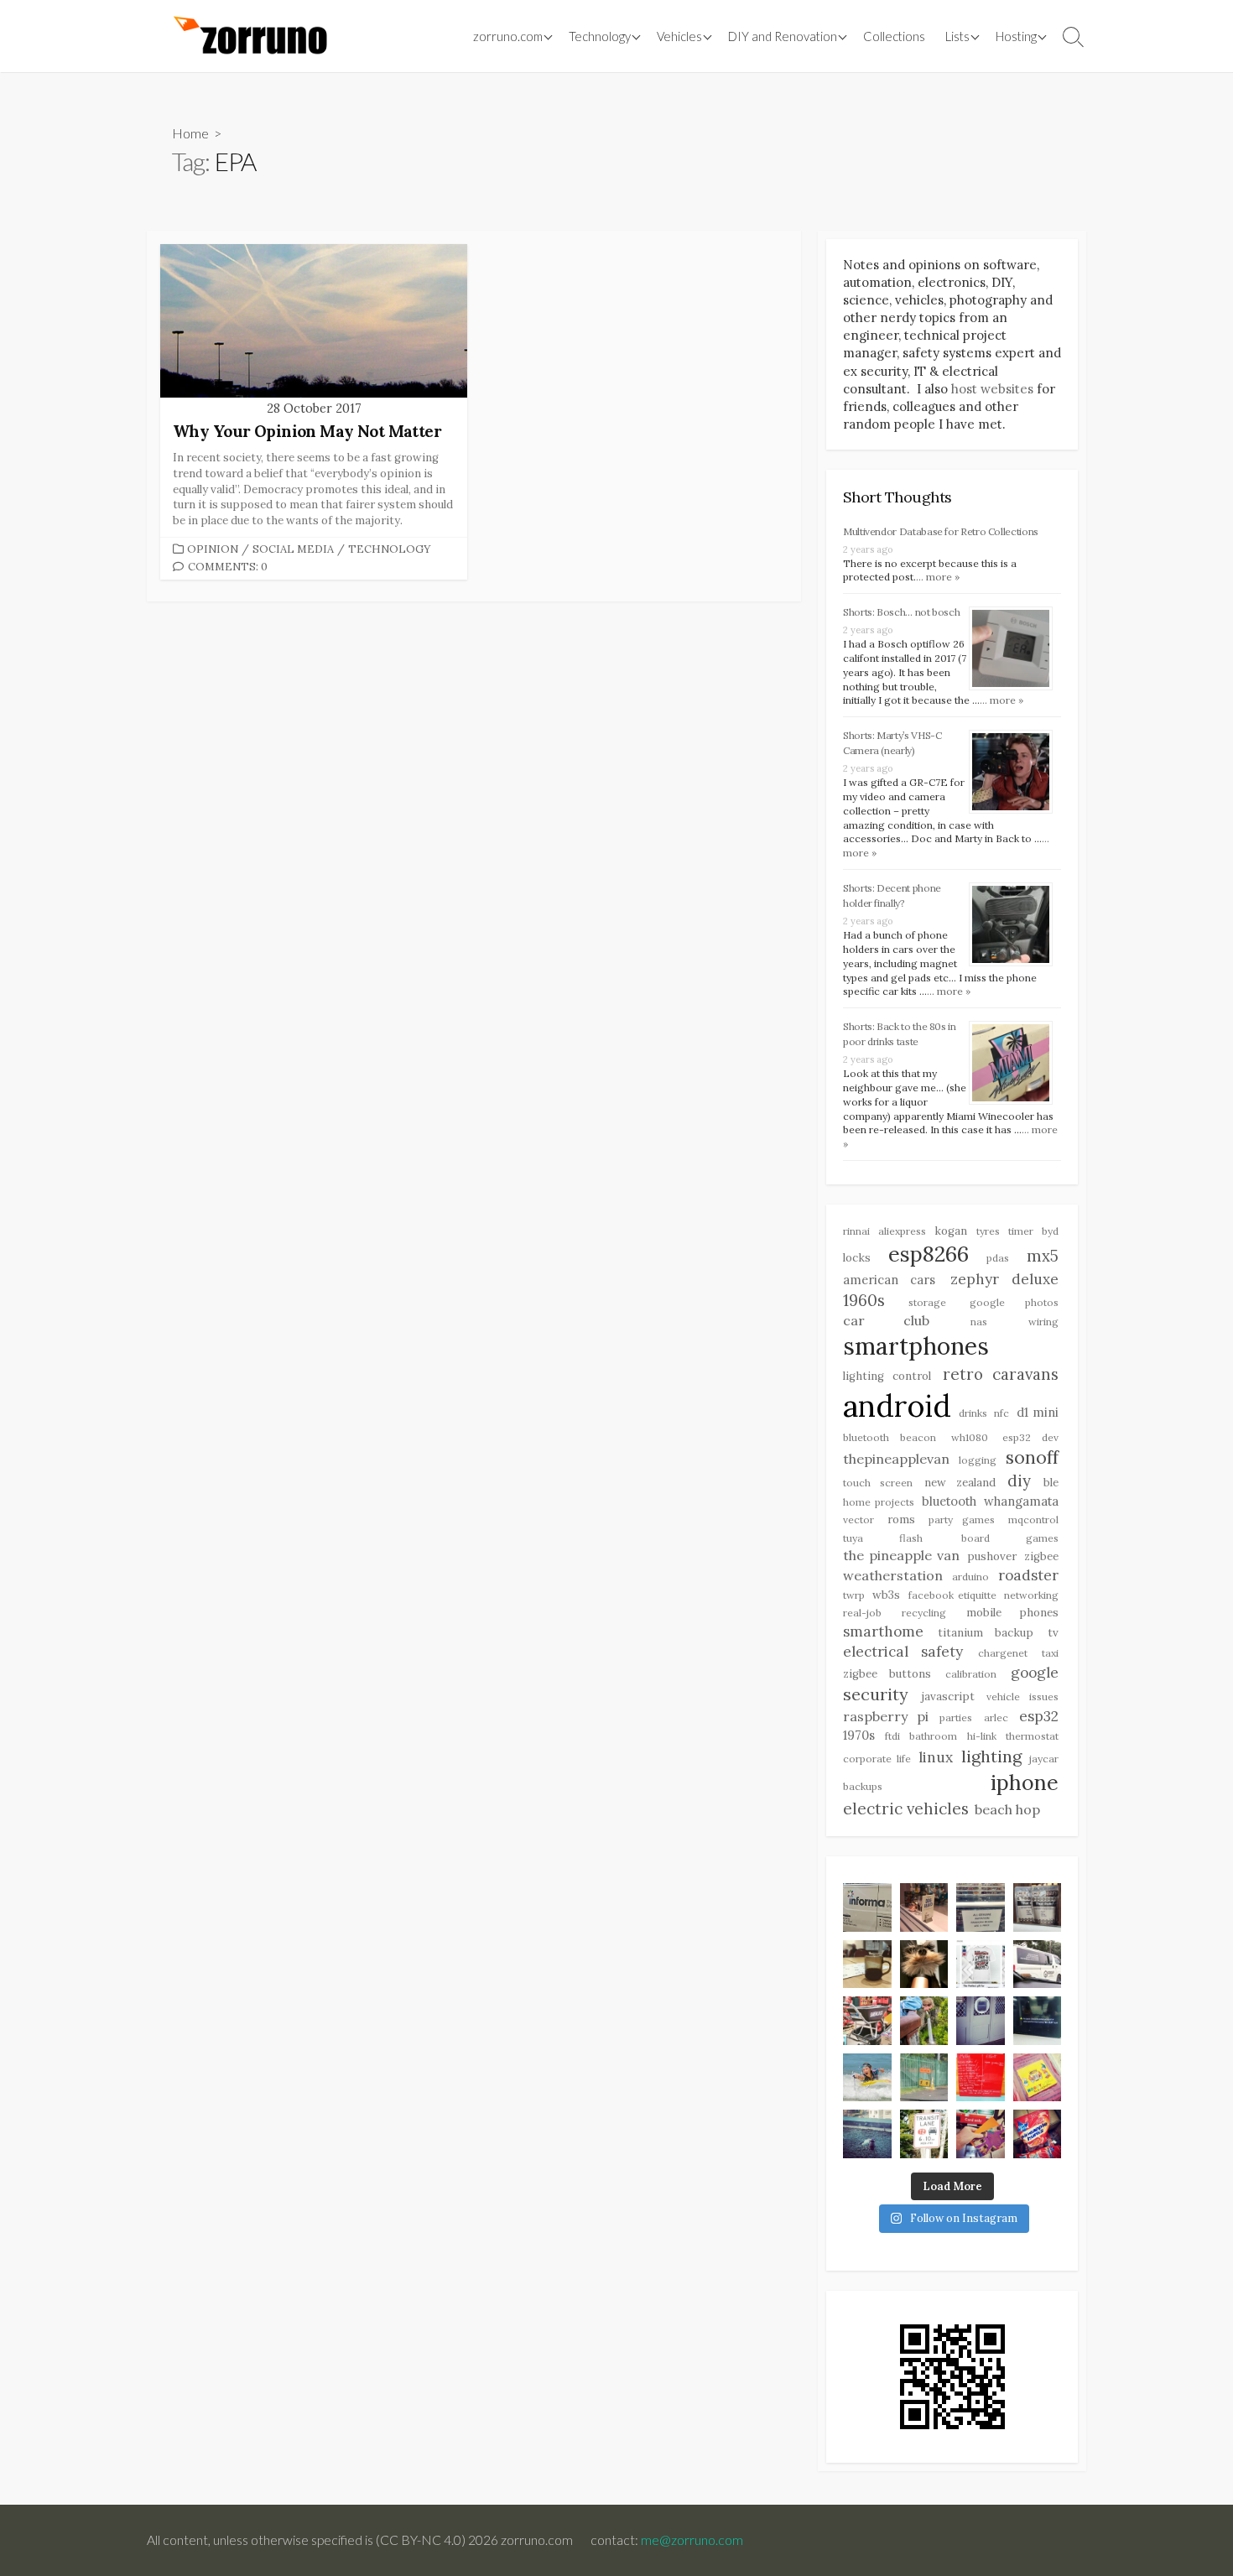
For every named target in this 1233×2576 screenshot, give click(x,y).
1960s (864, 1300)
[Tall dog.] (981, 2021)
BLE (1051, 1483)
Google (1035, 1673)
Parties (956, 1717)
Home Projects (879, 1502)
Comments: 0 (228, 567)
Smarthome (883, 1631)
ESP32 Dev (1030, 1437)
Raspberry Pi (886, 1716)
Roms (901, 1520)
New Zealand (960, 1483)
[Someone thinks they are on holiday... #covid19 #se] (981, 2078)
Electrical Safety (903, 1652)
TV (1053, 1633)
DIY (1019, 1481)
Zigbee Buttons (887, 1674)
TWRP (854, 1595)
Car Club (886, 1320)
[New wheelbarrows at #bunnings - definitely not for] (867, 2021)
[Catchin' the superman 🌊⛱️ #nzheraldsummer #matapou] (867, 2078)
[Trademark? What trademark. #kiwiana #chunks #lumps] (1038, 2134)
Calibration (971, 1674)
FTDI (892, 1736)
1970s (859, 1735)
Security (876, 1694)
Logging (978, 1460)
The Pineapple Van (901, 1555)
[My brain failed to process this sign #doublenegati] (981, 1907)
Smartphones (916, 1346)
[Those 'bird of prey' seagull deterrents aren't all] (867, 2134)
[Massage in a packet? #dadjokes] (1038, 1907)
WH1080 (970, 1437)
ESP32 (1039, 1716)
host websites (992, 389)
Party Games (962, 1520)
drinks (973, 1413)
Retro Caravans (1001, 1374)
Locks (857, 1258)
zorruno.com (508, 36)
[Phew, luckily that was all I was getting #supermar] (981, 2134)
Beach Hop (1007, 1809)
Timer (1021, 1231)
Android (897, 1406)
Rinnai (856, 1231)
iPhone (1025, 1782)
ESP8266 (929, 1254)
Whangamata (1021, 1501)
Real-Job (862, 1613)
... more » (938, 577)
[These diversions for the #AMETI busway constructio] (924, 2078)
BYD (1050, 1231)
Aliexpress (902, 1231)
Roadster (1028, 1575)
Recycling (924, 1613)
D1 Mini (1038, 1412)
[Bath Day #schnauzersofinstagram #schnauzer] (924, 1965)
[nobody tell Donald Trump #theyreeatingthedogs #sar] (924, 1907)
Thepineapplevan (896, 1459)
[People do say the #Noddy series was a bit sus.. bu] (1038, 2078)
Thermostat (1032, 1736)
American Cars (889, 1280)
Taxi (1050, 1653)
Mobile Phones (1012, 1613)
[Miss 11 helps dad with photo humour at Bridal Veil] (924, 2021)
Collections (894, 36)
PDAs (998, 1258)
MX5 (1043, 1256)
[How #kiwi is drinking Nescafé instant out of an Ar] (867, 1965)
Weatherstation (893, 1575)
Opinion (213, 549)
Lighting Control (887, 1376)
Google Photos (1014, 1302)
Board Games (1010, 1538)
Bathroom (933, 1736)
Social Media (293, 549)
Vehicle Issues (1022, 1697)
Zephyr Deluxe (1004, 1279)
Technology (389, 549)
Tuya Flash (883, 1538)
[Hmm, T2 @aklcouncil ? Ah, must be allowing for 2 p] (924, 2134)
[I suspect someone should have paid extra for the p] (1038, 1965)
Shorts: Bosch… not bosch (901, 612)
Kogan (951, 1231)
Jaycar (1044, 1759)
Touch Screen (878, 1483)
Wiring (1043, 1322)
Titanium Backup (986, 1633)
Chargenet (1003, 1653)
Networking (1031, 1595)
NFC (1001, 1413)
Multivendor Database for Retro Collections (941, 531)
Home (190, 133)
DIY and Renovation (783, 36)
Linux (936, 1757)
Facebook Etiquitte (952, 1595)
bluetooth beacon (890, 1437)
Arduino (970, 1577)
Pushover (992, 1556)
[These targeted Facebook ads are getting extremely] (981, 1965)
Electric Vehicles (906, 1808)
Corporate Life (877, 1759)
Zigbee (1041, 1556)
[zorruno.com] (247, 36)
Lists (957, 36)
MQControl (1033, 1520)
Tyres (988, 1231)
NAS (979, 1322)
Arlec (996, 1717)
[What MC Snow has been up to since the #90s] (867, 1907)
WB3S (886, 1595)
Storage (927, 1302)
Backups (863, 1786)
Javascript (948, 1697)
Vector (858, 1520)
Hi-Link (982, 1736)
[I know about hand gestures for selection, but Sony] (1038, 2021)
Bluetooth (949, 1501)
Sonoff (1032, 1457)
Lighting (991, 1756)
